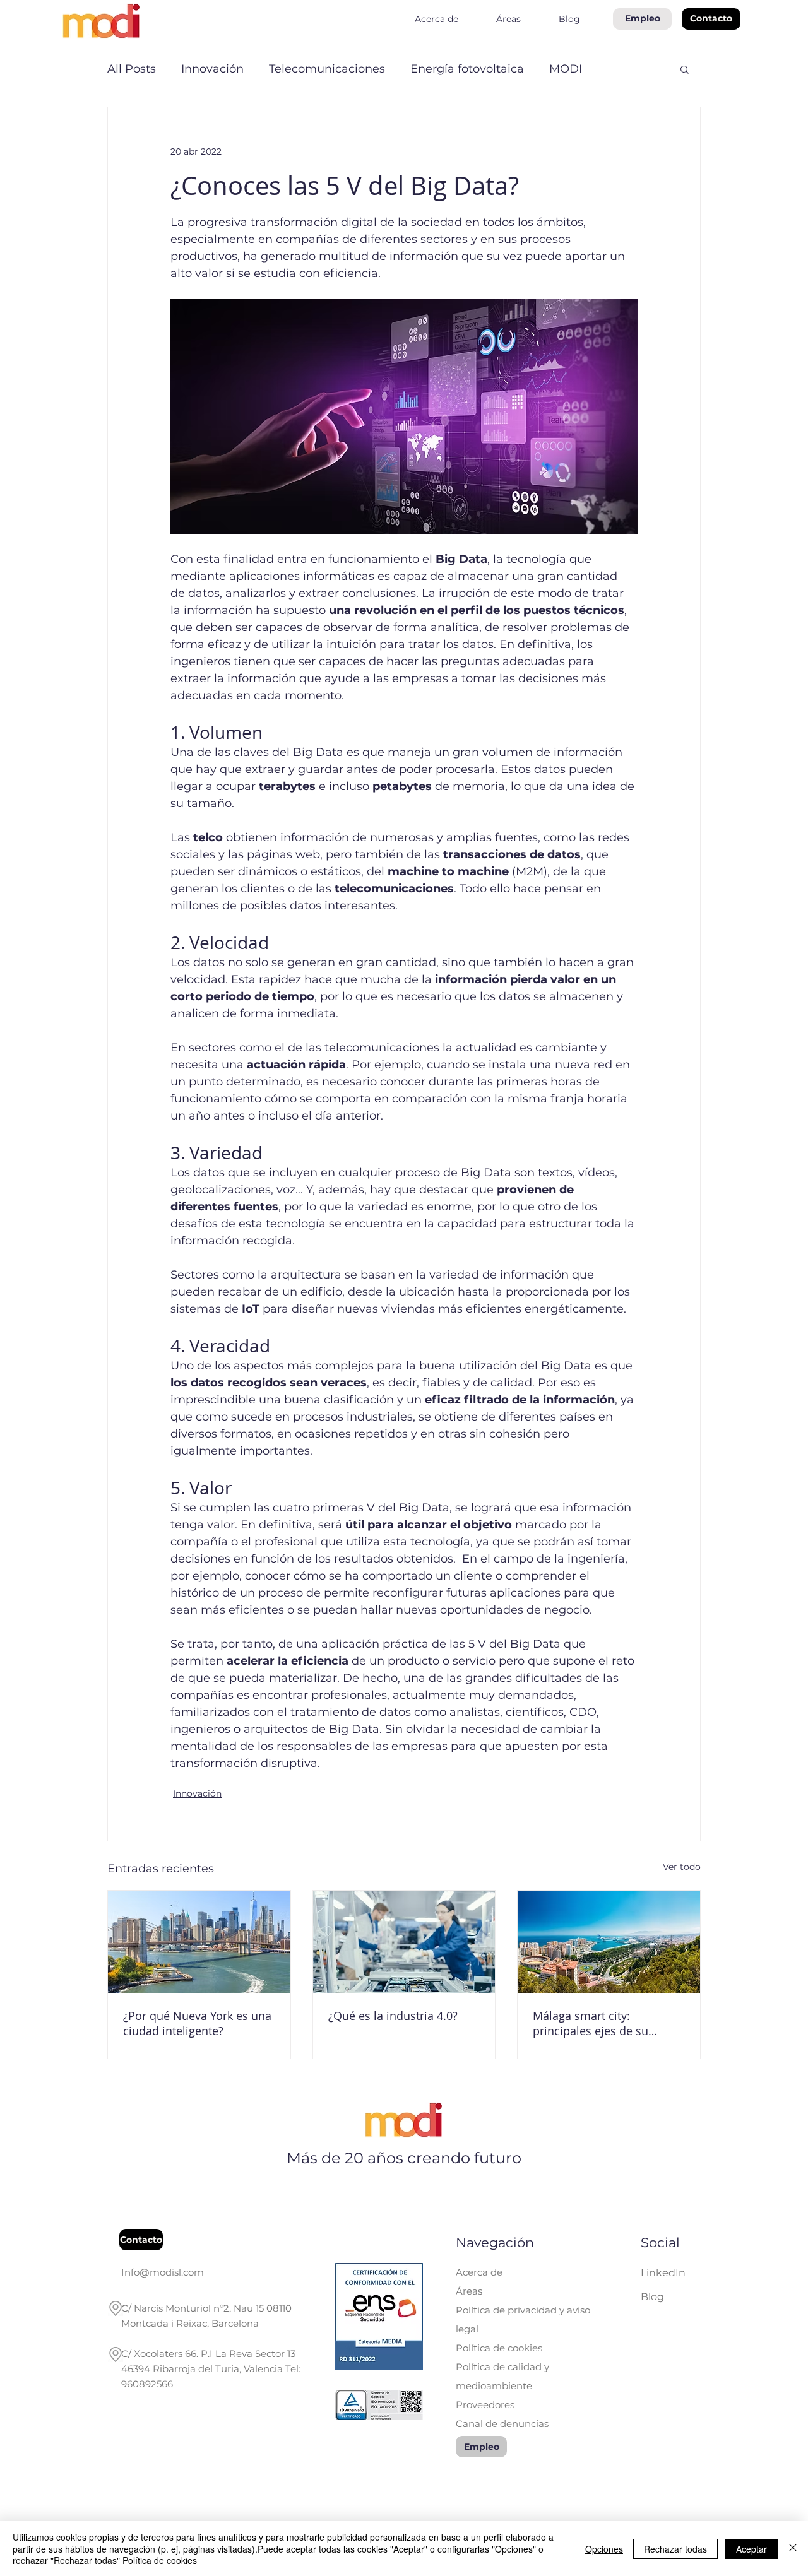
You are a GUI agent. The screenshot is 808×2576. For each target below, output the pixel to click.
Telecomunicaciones (327, 69)
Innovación (212, 69)
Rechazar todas (675, 2549)
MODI (566, 69)
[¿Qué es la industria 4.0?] (404, 1942)
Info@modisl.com (163, 2272)
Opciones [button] (604, 2549)
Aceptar (752, 2549)
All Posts (132, 69)
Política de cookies (160, 2560)
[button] (711, 19)
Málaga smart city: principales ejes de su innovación (591, 2023)
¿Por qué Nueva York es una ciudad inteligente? (197, 2023)
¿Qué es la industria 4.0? (393, 2016)
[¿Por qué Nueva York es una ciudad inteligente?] (199, 1942)
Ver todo (682, 1867)
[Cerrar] (793, 2549)
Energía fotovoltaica (467, 69)
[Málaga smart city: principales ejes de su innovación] (609, 1942)
